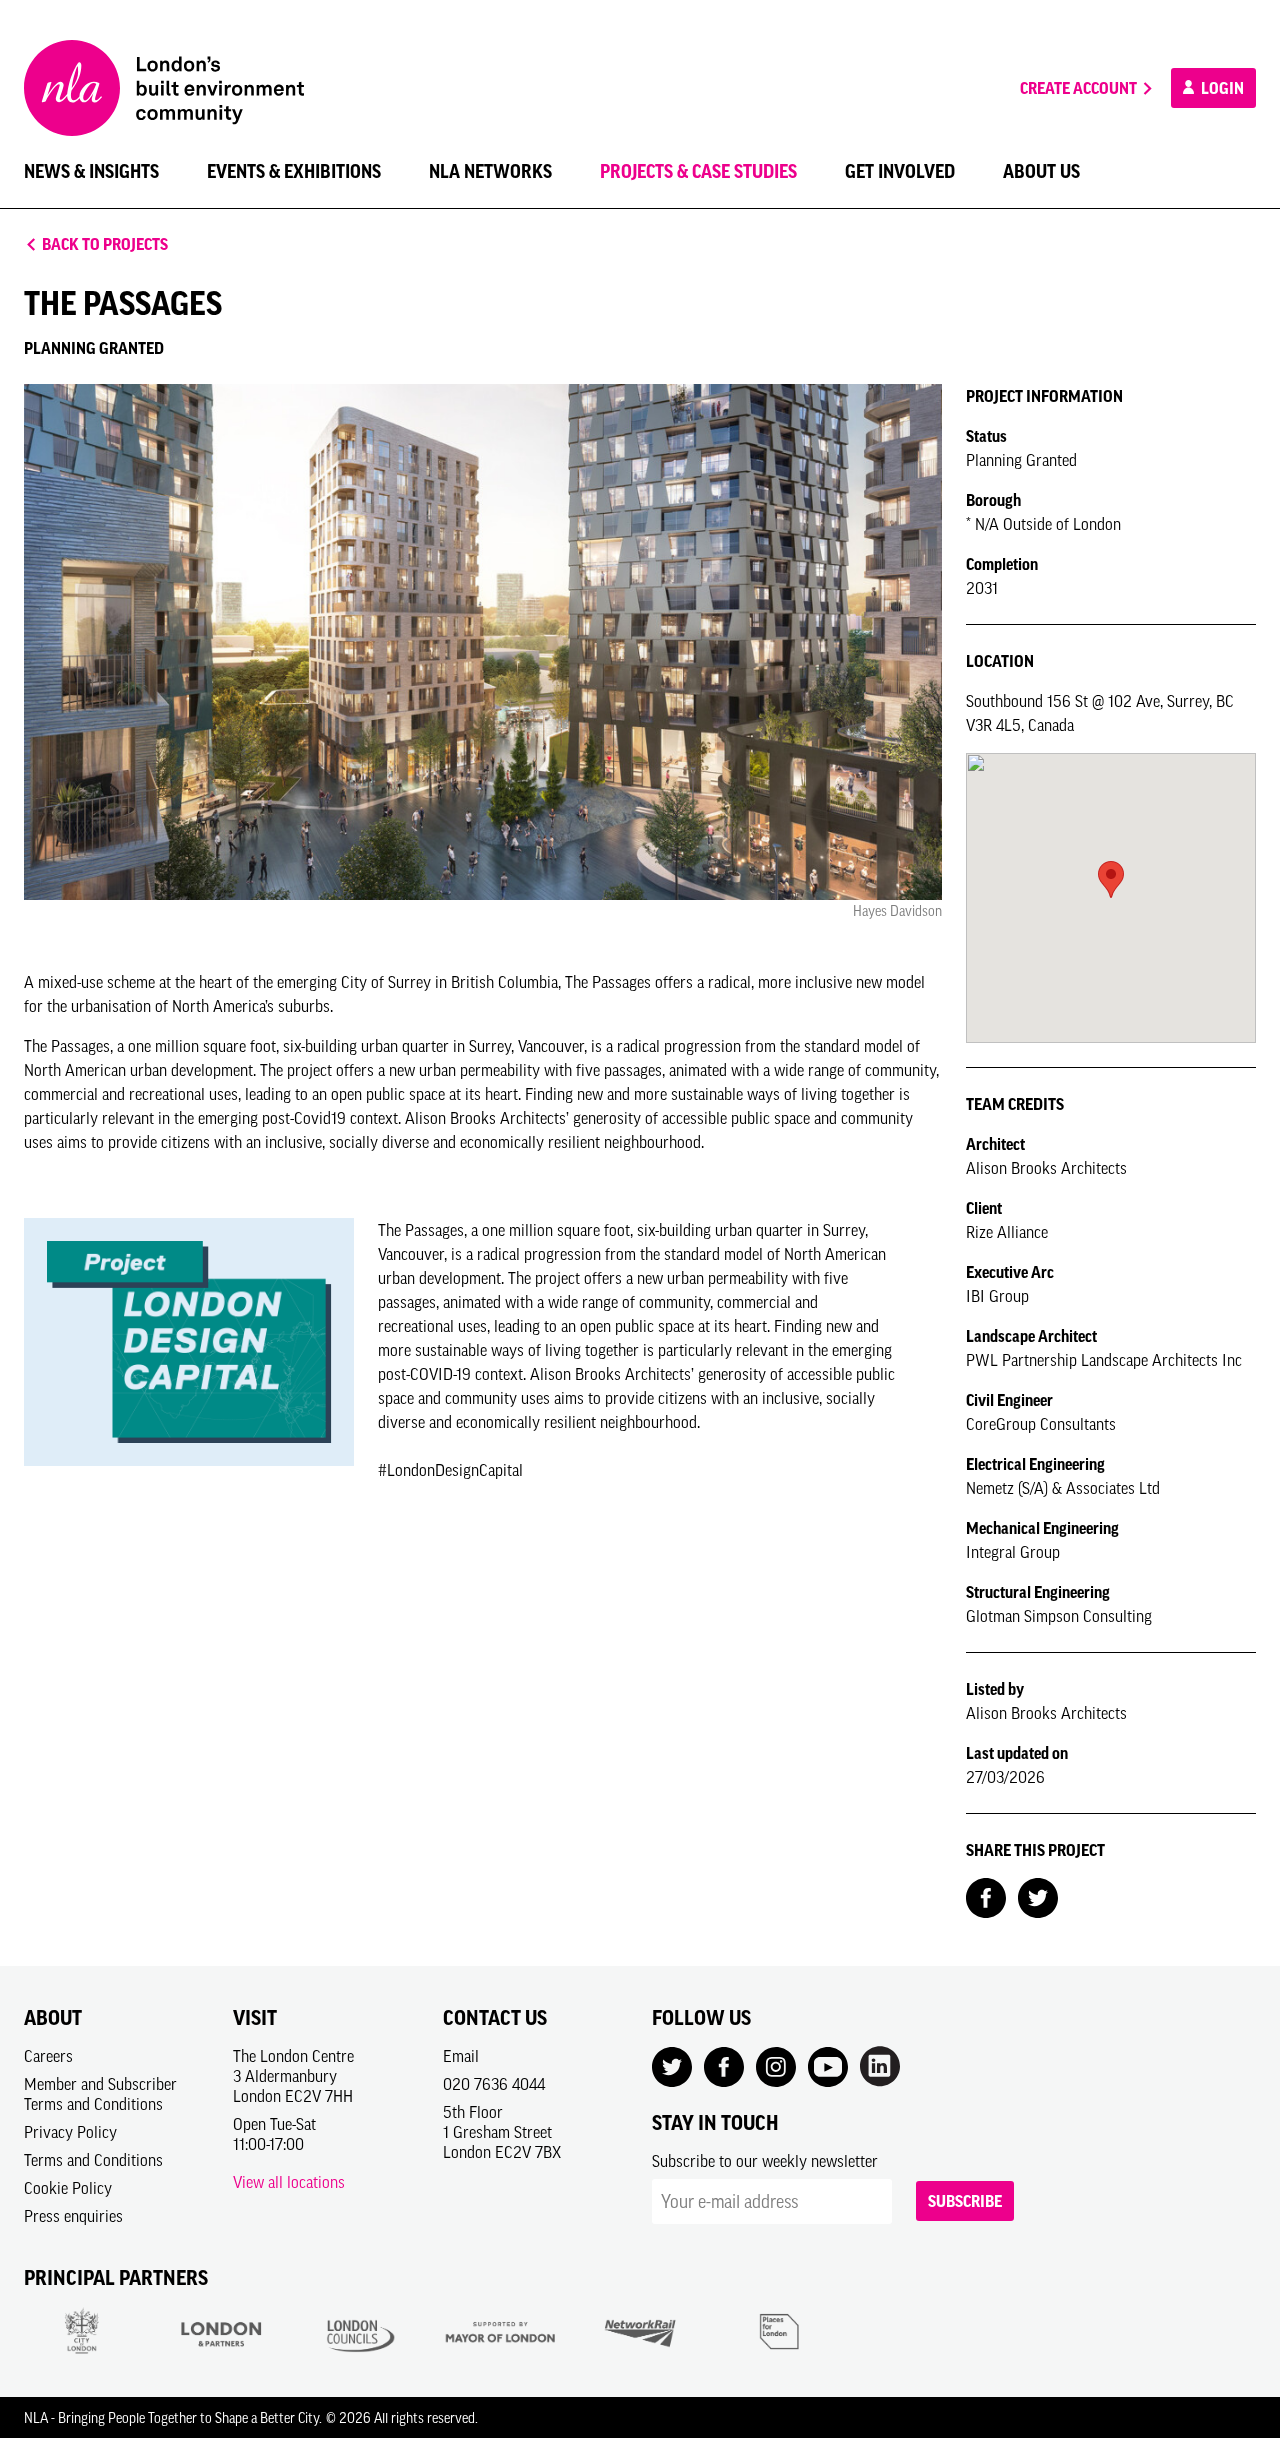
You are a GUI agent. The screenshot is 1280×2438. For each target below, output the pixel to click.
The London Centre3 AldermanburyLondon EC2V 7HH (293, 2076)
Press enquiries (73, 2216)
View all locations (289, 2182)
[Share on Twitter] (1038, 1896)
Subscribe (965, 2201)
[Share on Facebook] (986, 1896)
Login (1221, 88)
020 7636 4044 (494, 2084)
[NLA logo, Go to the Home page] (164, 88)
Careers (48, 2056)
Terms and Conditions (93, 2160)
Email (461, 2056)
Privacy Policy (70, 2132)
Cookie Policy (68, 2188)
